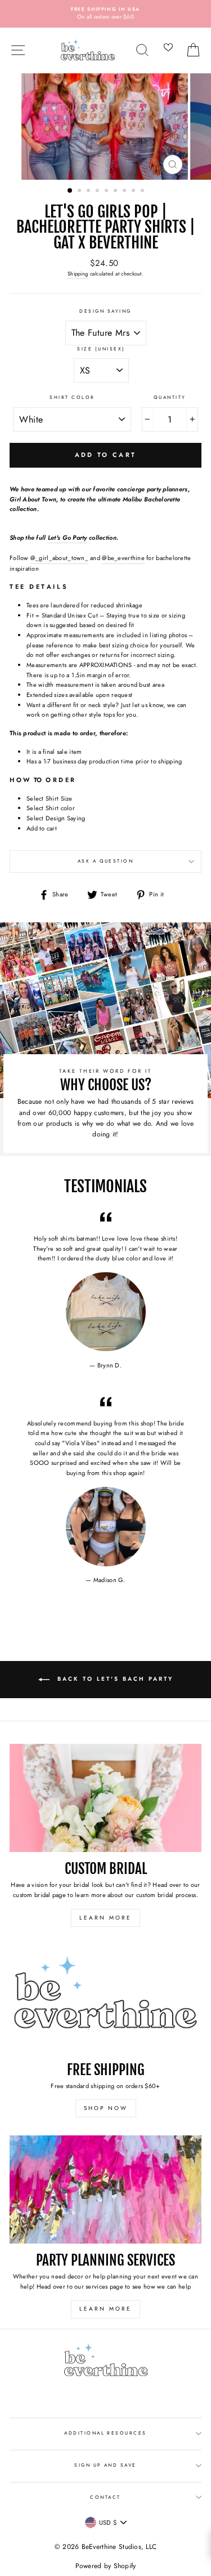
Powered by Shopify (106, 2566)
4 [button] (98, 192)
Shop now (106, 2108)
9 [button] (143, 192)
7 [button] (125, 192)
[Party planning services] (105, 2189)
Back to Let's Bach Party (114, 1679)
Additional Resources (105, 2433)
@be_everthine (123, 558)
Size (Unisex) (101, 349)
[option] (105, 14)
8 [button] (134, 192)
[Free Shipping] (105, 1999)
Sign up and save (105, 2465)
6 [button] (116, 192)
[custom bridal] (105, 1798)
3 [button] (89, 192)
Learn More (105, 1918)
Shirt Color (72, 397)
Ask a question (106, 861)
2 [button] (80, 192)
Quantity (170, 397)
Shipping (78, 274)
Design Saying (105, 311)
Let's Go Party (68, 538)
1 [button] (70, 191)
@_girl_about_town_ (59, 558)
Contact (105, 2497)
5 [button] (107, 192)
